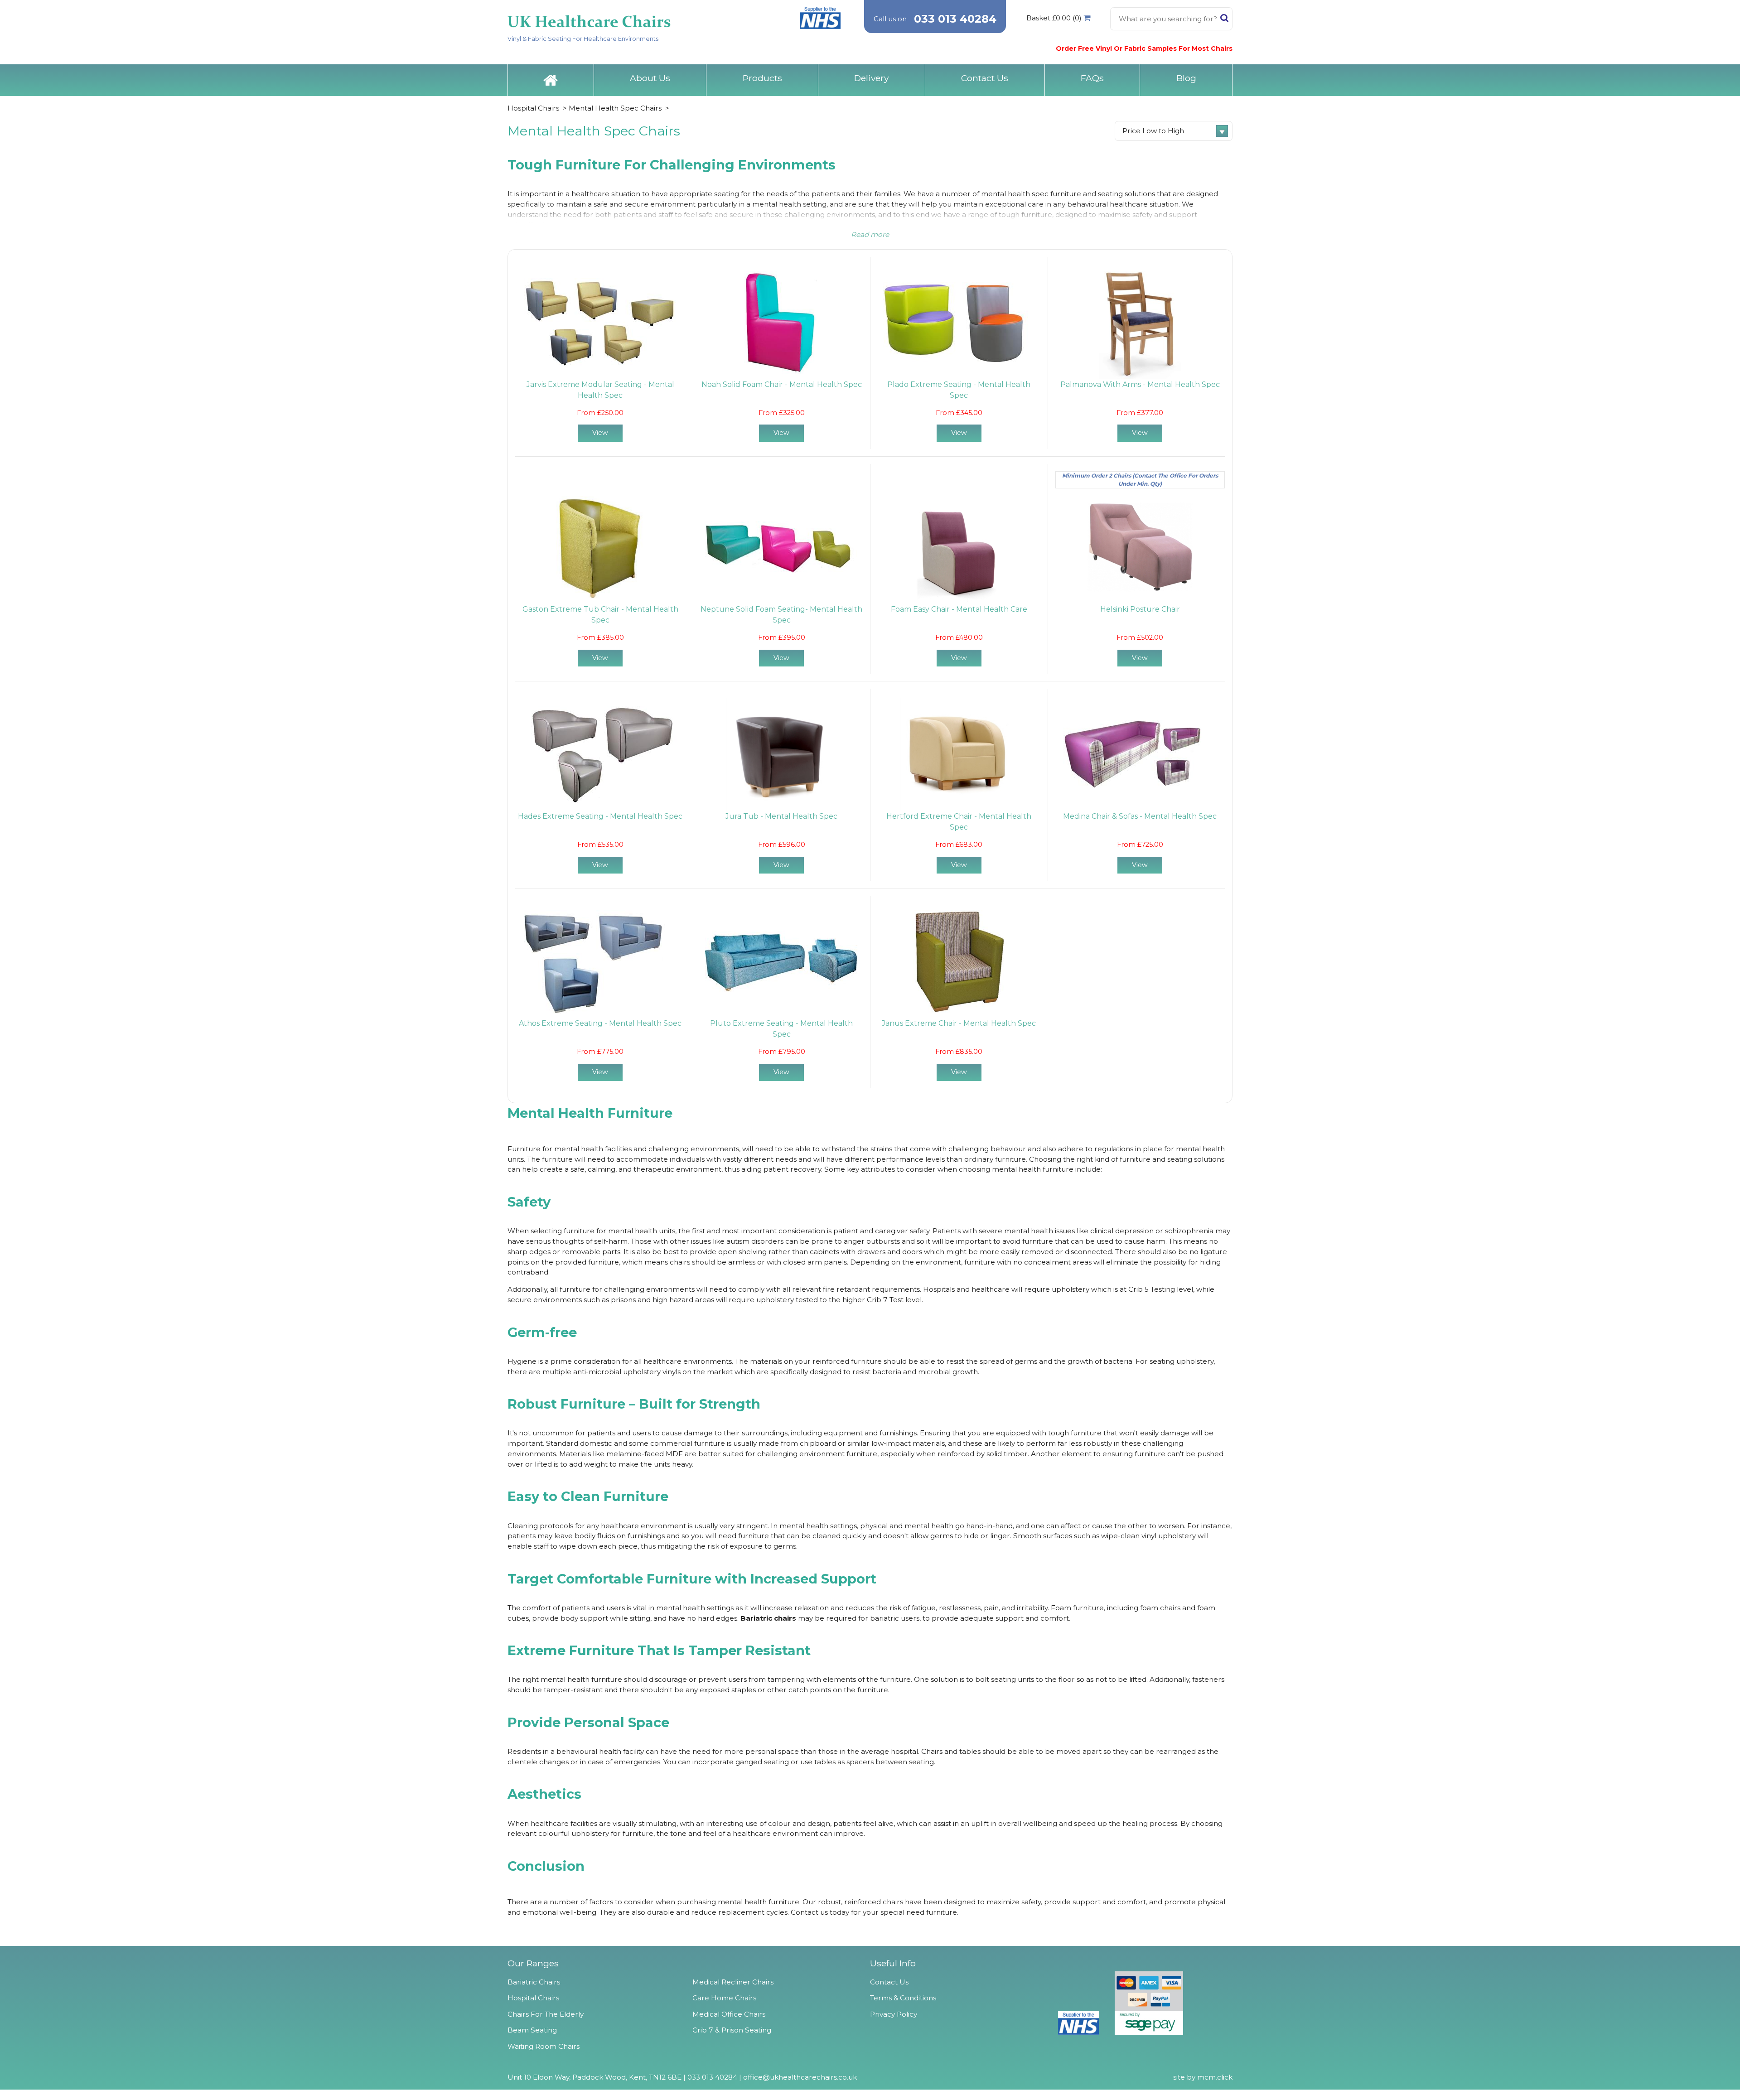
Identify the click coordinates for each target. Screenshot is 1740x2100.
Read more (870, 234)
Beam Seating (532, 2030)
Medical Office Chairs (729, 2014)
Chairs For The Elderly (546, 2014)
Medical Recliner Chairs (733, 1982)
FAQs (1092, 78)
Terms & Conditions (903, 1998)
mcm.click (1215, 2077)
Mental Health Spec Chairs (615, 108)
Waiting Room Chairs (544, 2046)
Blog (1186, 78)
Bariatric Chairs (534, 1982)
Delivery (871, 78)
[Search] (1224, 20)
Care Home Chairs (724, 1998)
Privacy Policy (894, 2014)
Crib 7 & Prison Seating (732, 2030)
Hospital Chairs (533, 108)
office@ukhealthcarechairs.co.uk (800, 2077)
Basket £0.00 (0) (1054, 18)
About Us (650, 78)
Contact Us (985, 78)
